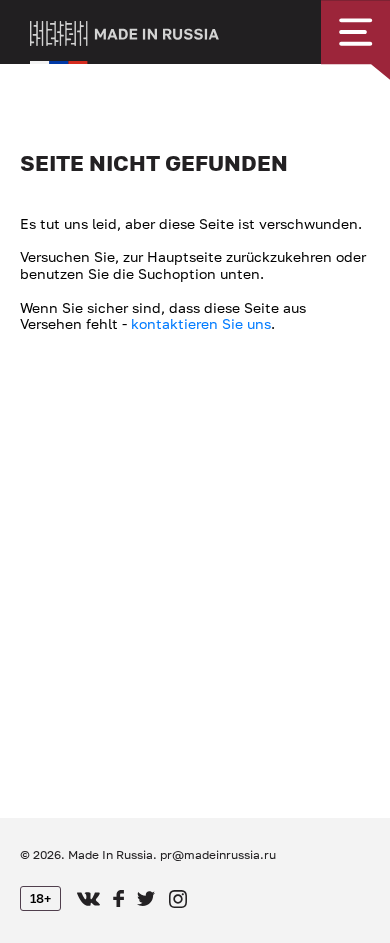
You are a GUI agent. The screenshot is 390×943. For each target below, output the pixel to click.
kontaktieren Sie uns (201, 323)
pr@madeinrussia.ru (218, 854)
